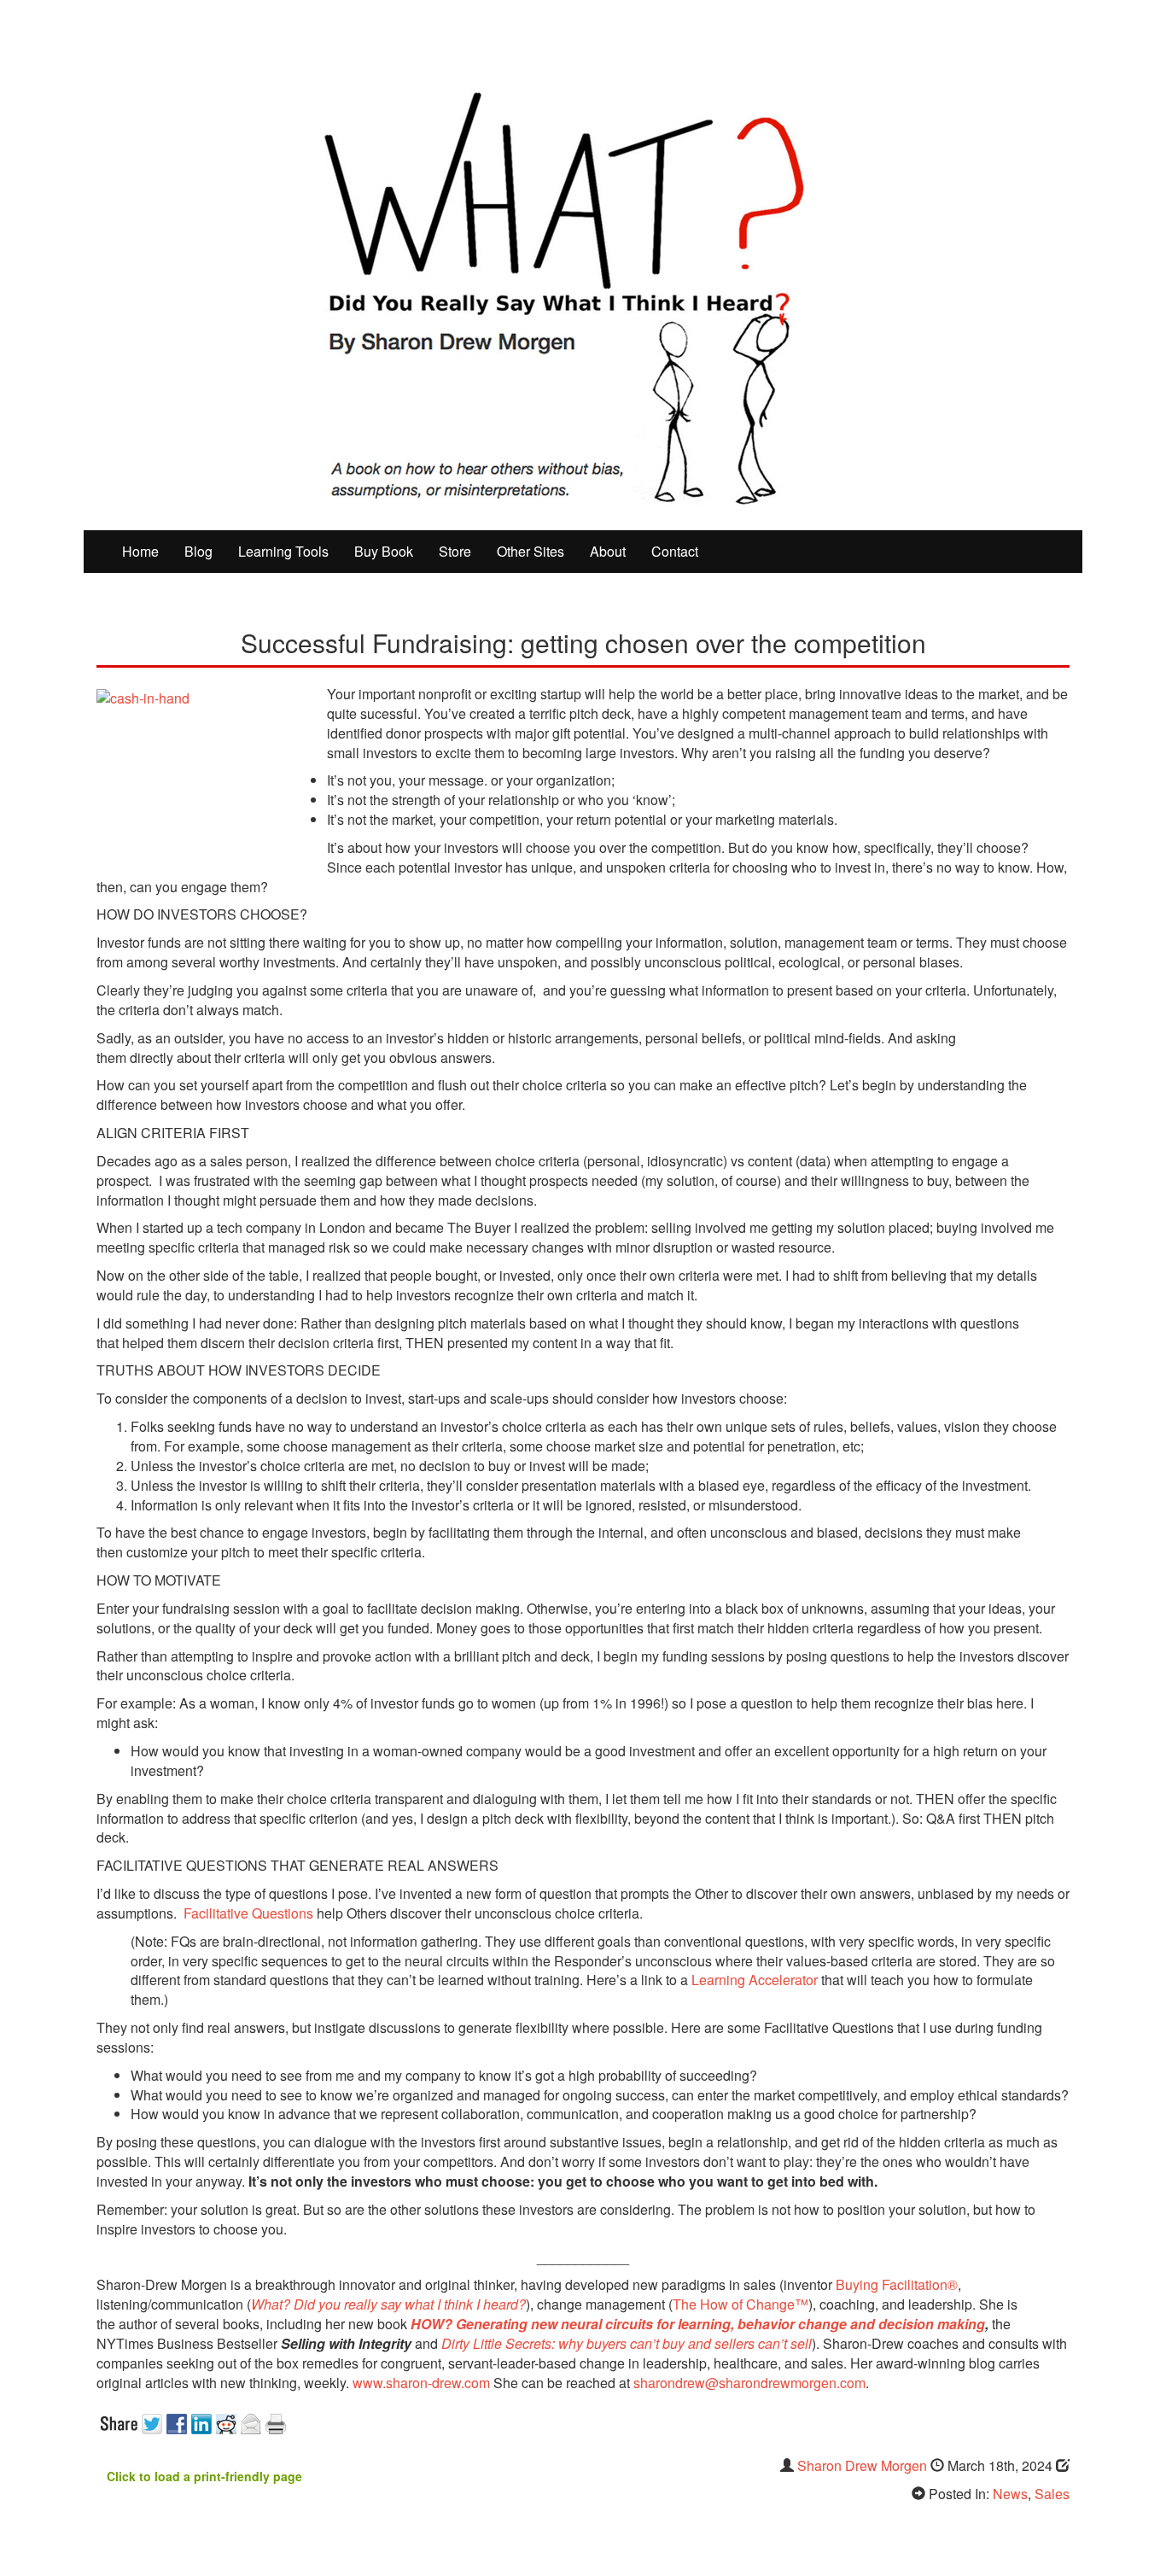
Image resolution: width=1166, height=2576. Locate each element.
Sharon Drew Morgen (862, 2465)
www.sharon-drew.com (421, 2383)
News (1010, 2494)
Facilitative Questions (248, 1913)
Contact (675, 551)
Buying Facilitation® (895, 2284)
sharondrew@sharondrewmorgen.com (749, 2383)
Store (455, 551)
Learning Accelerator (755, 1980)
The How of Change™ (740, 2304)
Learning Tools (283, 551)
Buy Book (384, 551)
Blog (198, 551)
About (608, 551)
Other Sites (531, 551)
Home (140, 551)
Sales (1052, 2494)
